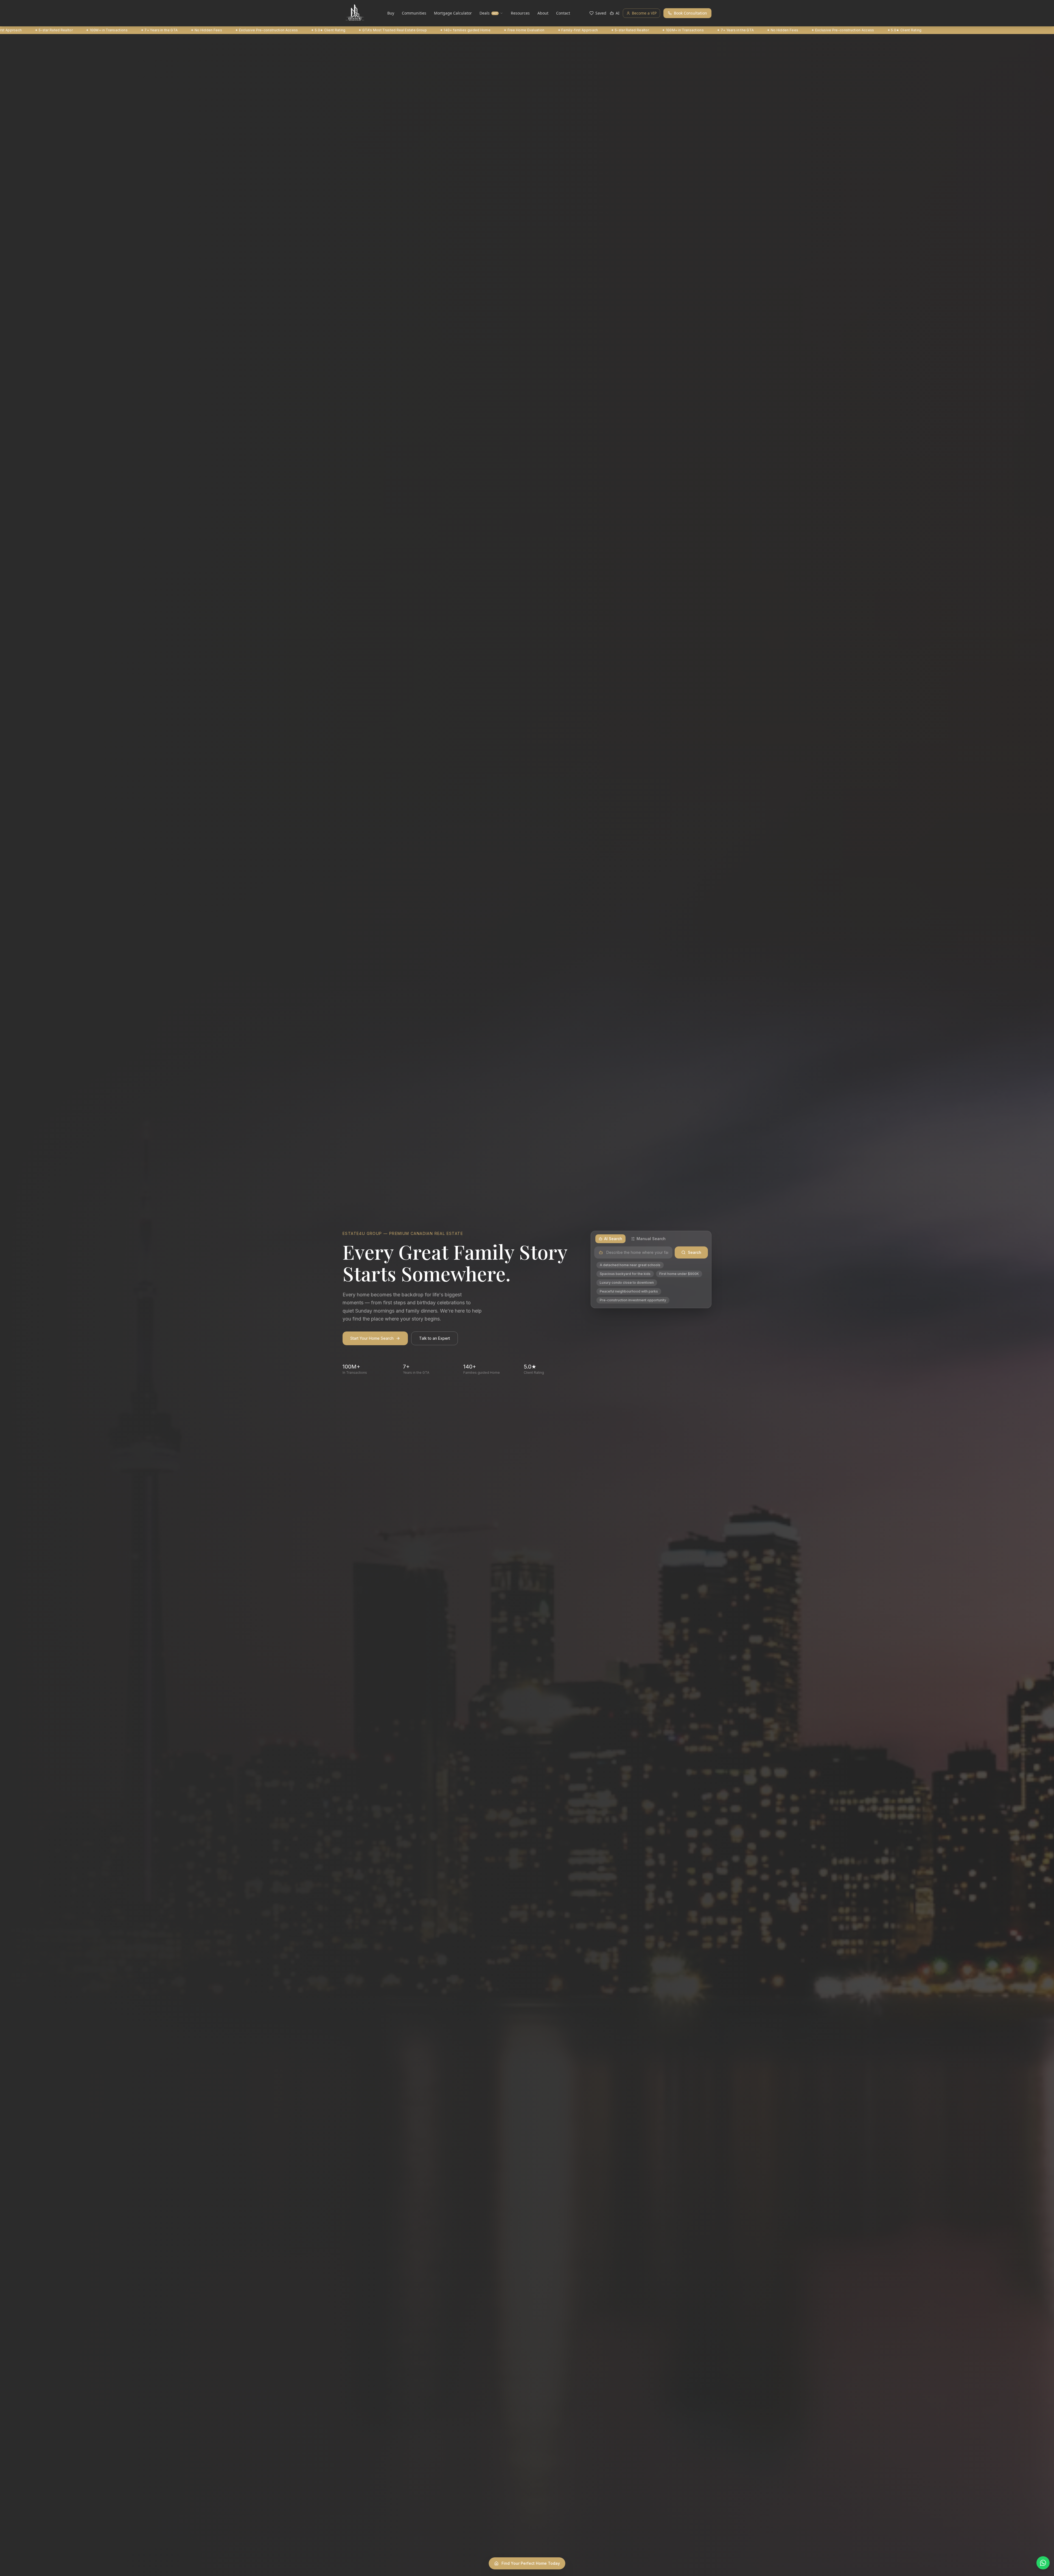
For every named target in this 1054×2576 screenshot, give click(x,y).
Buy (391, 13)
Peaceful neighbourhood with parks (629, 1291)
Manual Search (651, 1239)
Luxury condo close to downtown (627, 1283)
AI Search (613, 1239)
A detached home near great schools (630, 1265)
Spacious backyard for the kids (625, 1274)
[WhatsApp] (1043, 2563)
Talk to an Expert (435, 1338)
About (543, 13)
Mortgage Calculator (453, 13)
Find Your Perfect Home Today (531, 2563)
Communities (414, 13)
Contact (563, 13)
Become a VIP (644, 13)
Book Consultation (690, 13)
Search (695, 1252)
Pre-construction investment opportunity (633, 1300)
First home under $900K (679, 1274)
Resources (520, 13)
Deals (489, 13)
